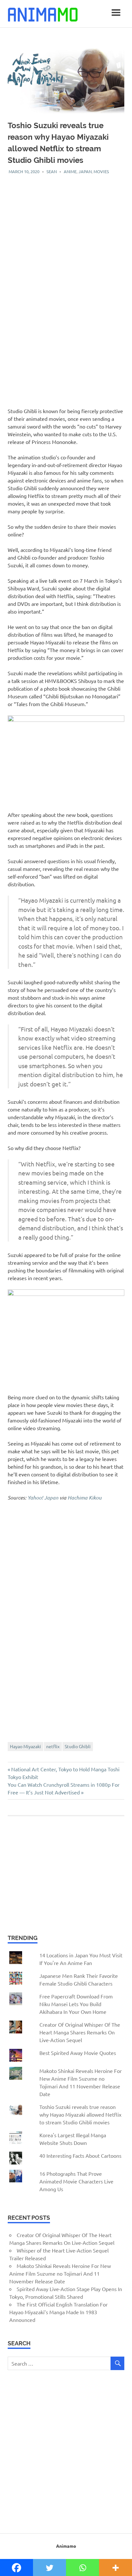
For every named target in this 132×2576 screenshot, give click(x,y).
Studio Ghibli (78, 1746)
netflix (53, 1746)
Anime (70, 171)
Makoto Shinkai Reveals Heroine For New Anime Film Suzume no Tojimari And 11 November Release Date (60, 2273)
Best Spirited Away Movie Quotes (78, 2053)
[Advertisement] (66, 241)
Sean (52, 171)
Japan (85, 171)
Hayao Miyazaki (25, 1746)
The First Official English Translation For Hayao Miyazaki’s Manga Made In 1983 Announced (58, 2312)
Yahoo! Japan (43, 1497)
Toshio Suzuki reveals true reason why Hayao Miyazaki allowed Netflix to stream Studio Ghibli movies (80, 2114)
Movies (101, 171)
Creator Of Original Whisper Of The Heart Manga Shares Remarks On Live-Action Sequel (80, 2032)
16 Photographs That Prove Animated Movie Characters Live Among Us (76, 2181)
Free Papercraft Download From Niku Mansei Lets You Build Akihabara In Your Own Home (76, 2004)
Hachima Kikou (85, 1497)
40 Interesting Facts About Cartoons (80, 2156)
